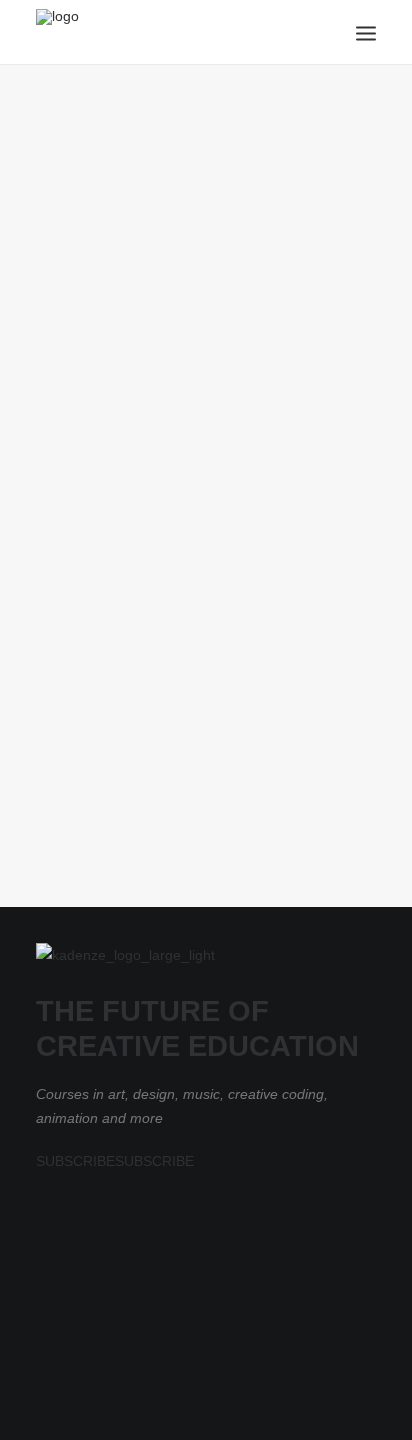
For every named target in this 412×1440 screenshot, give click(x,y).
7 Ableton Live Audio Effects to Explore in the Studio (181, 364)
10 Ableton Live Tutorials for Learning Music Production (174, 767)
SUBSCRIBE (75, 1161)
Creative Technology (112, 325)
